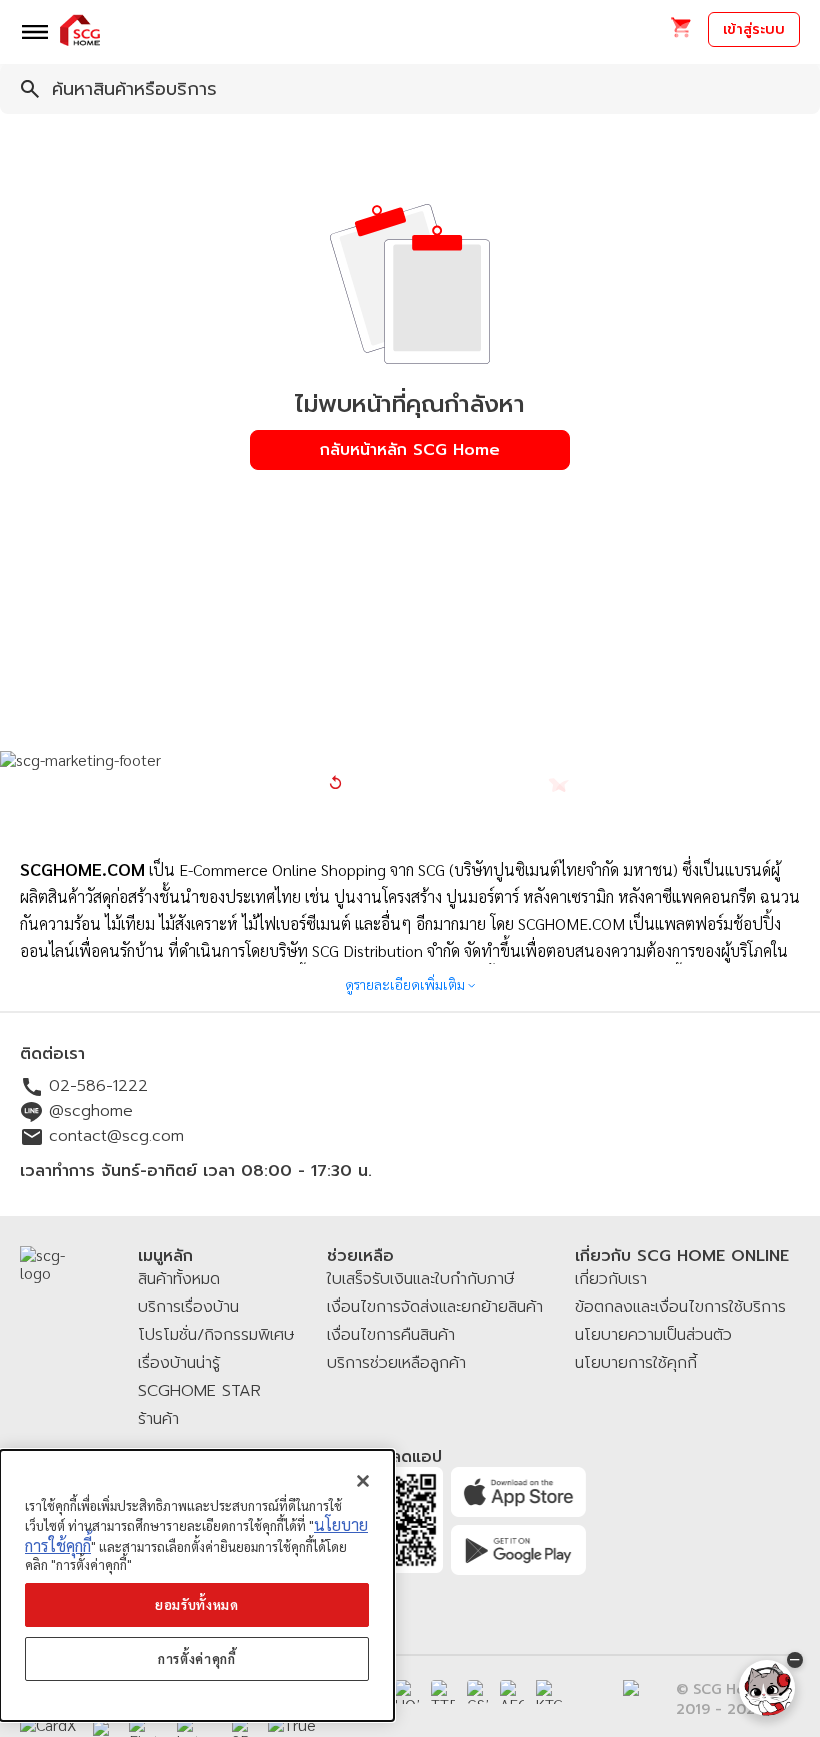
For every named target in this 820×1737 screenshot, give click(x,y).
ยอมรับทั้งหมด (197, 1604)
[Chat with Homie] (767, 1688)
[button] (680, 33)
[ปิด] (363, 1481)
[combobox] (410, 89)
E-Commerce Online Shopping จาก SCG (312, 869)
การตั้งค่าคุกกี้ (197, 1658)
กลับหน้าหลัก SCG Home (410, 450)
